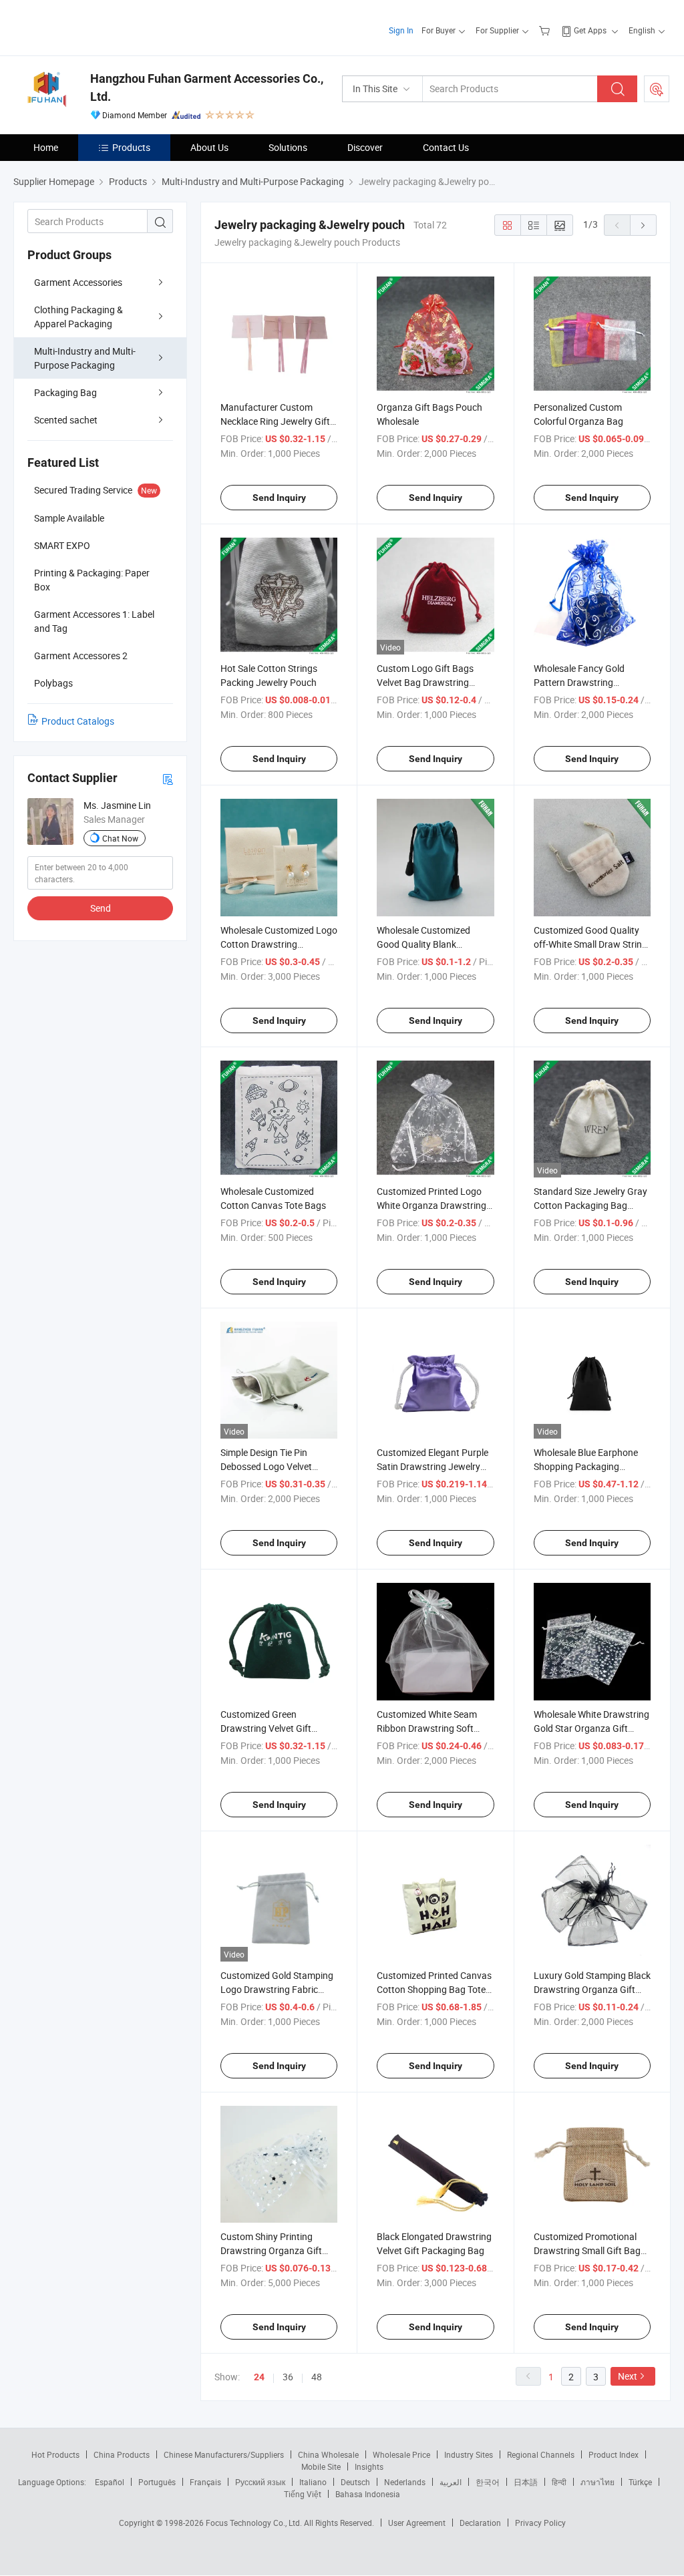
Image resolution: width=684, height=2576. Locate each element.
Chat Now (120, 838)
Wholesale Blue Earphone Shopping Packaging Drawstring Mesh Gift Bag (587, 1466)
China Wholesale (328, 2454)
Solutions (288, 147)
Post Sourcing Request (657, 89)
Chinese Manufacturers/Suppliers (224, 2454)
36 (288, 2377)
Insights (369, 2466)
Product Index (614, 2454)
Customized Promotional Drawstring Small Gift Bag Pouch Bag (587, 2250)
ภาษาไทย (597, 2482)
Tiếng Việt (303, 2494)
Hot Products (55, 2454)
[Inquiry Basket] (546, 30)
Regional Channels (541, 2454)
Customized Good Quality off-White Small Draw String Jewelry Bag (590, 944)
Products (131, 147)
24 (259, 2377)
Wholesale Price (401, 2454)
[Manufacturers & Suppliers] (99, 26)
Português (157, 2482)
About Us (209, 147)
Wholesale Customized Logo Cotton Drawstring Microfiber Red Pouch (279, 944)
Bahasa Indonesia (368, 2494)
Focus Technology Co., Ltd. (255, 2523)
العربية (451, 2482)
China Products (122, 2454)
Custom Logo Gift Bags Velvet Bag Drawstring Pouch (425, 682)
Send (101, 908)
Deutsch (355, 2482)
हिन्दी (559, 2482)
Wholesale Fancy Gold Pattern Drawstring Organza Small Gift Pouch (587, 682)
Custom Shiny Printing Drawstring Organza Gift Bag (271, 2250)
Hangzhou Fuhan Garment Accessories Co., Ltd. (207, 87)
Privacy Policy (540, 2523)
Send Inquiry (279, 498)
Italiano (313, 2482)
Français (205, 2482)
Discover (365, 147)
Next (628, 2376)
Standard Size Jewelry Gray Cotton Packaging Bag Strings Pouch (590, 1205)
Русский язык (260, 2482)
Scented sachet (66, 420)
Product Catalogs (78, 721)
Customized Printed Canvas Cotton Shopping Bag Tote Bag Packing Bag (434, 1989)
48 (317, 2377)
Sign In (401, 30)
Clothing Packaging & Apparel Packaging (78, 317)
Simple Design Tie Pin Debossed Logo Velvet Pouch (266, 1466)
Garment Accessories (78, 282)
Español (110, 2482)
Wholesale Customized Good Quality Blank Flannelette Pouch (423, 944)
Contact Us (446, 147)
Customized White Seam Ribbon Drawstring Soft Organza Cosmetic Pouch (430, 1728)
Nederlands (405, 2482)
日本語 (526, 2482)
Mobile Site (321, 2466)
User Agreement (417, 2523)
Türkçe (640, 2482)
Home (46, 147)
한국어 (488, 2482)
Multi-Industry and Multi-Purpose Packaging (85, 358)
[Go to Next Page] (643, 225)
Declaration (480, 2523)
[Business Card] (168, 778)
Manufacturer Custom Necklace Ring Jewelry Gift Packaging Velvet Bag (275, 421)
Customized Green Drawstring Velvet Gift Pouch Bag (266, 1728)
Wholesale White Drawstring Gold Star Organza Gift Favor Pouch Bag (591, 1728)
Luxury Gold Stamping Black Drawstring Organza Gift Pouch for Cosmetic (592, 1989)
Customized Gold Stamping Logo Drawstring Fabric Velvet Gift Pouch (277, 1989)
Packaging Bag (65, 392)
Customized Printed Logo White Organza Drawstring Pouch (432, 1205)
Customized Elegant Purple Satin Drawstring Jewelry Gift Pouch (433, 1466)
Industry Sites (469, 2454)
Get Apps (590, 30)
